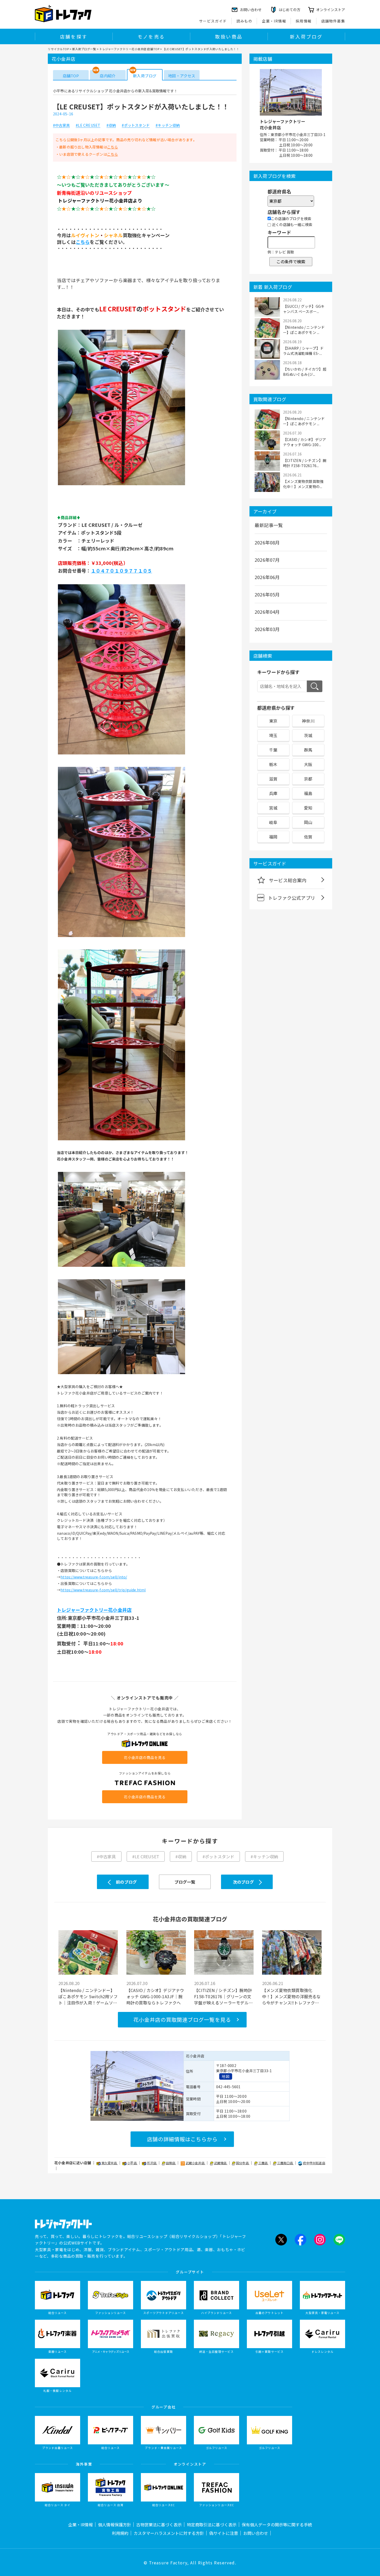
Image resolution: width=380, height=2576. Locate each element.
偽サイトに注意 (224, 2533)
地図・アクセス (182, 76)
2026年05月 (267, 594)
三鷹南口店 (285, 2163)
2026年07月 (267, 560)
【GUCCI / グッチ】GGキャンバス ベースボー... (304, 309)
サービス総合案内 (288, 880)
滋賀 (273, 779)
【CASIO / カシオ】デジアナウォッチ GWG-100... (305, 442)
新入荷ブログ (306, 36)
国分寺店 (243, 2163)
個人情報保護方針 (115, 2525)
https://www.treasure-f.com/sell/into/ (94, 1577)
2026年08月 (267, 542)
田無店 (171, 2163)
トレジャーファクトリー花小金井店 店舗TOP (129, 49)
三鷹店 (263, 2163)
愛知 (308, 808)
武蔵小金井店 (195, 2163)
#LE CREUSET (88, 125)
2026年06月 (267, 577)
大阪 (308, 764)
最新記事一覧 (269, 525)
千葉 (273, 750)
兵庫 (273, 793)
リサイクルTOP (58, 49)
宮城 (273, 808)
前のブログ (126, 1882)
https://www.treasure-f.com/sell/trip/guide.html (103, 1590)
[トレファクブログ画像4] (121, 1140)
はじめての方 (290, 10)
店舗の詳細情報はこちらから (182, 2139)
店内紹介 (108, 76)
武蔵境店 (221, 2163)
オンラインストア (331, 10)
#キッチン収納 (168, 125)
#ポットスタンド (136, 125)
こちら (113, 147)
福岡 (273, 837)
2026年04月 (267, 612)
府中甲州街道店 (314, 2163)
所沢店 (152, 2163)
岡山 (308, 822)
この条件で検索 (291, 261)
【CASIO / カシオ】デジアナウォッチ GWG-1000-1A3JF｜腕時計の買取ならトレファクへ (155, 1996)
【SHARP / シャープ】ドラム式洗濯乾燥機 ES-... (303, 351)
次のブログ (243, 1882)
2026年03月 (267, 629)
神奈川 (308, 721)
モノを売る (151, 36)
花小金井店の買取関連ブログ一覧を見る (182, 2020)
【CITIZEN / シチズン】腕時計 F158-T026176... (305, 463)
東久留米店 (110, 2163)
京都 (308, 779)
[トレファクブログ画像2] (121, 754)
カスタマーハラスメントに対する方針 (169, 2533)
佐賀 (308, 837)
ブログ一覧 (185, 1882)
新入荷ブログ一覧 (84, 49)
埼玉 (273, 735)
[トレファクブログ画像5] (121, 1266)
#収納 (111, 125)
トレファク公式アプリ (292, 898)
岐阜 (273, 822)
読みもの (245, 21)
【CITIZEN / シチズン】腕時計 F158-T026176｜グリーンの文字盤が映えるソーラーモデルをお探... (223, 1996)
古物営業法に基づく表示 (159, 2525)
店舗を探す (74, 36)
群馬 (308, 750)
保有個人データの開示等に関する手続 (277, 2525)
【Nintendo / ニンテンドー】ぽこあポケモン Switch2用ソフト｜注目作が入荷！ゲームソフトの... (88, 1996)
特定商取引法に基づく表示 (212, 2525)
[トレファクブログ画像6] (121, 1374)
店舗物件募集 (333, 21)
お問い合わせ (256, 2533)
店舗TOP (71, 76)
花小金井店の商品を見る (145, 1757)
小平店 (132, 2163)
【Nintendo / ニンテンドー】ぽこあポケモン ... (304, 330)
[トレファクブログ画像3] (121, 937)
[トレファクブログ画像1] (121, 485)
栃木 (273, 764)
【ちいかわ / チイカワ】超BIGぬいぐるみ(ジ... (305, 372)
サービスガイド (213, 21)
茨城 (308, 735)
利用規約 (120, 2533)
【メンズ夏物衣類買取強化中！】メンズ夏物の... (303, 484)
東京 (273, 721)
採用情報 (304, 21)
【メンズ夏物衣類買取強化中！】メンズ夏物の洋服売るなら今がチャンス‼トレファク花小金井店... (291, 1996)
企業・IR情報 (274, 21)
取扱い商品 (229, 36)
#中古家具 (61, 125)
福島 (308, 793)
